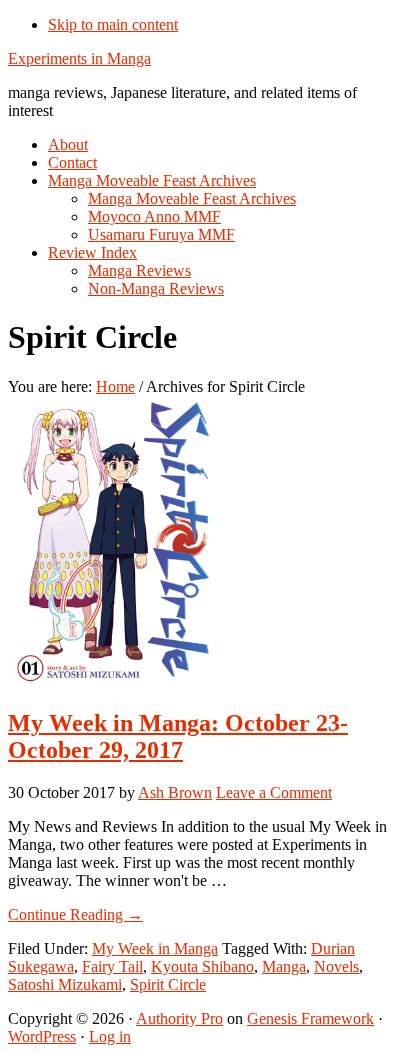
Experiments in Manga (79, 58)
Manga (284, 966)
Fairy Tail (112, 966)
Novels (336, 966)
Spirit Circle (168, 984)
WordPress (42, 1036)
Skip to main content (113, 24)
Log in (110, 1036)
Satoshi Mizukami (65, 984)
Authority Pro (179, 1018)
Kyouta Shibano (202, 966)
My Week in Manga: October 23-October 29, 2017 (178, 736)
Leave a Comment (274, 792)
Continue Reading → (75, 914)
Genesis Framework (310, 1018)
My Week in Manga (155, 948)
